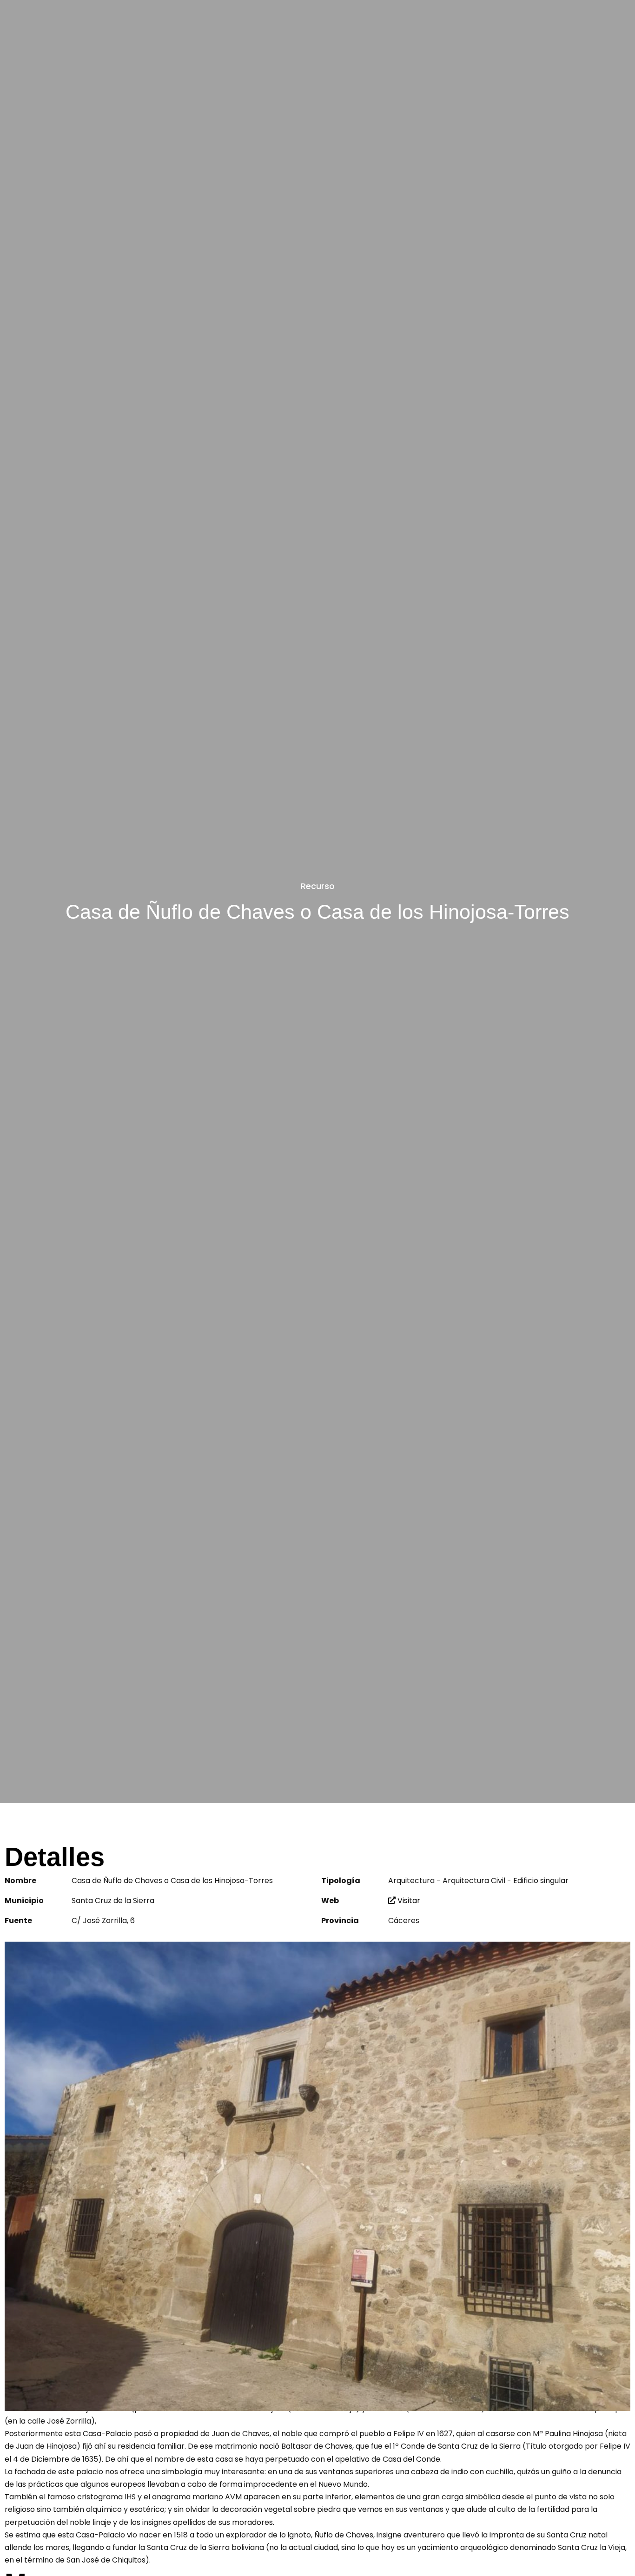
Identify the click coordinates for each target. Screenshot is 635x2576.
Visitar (408, 1901)
